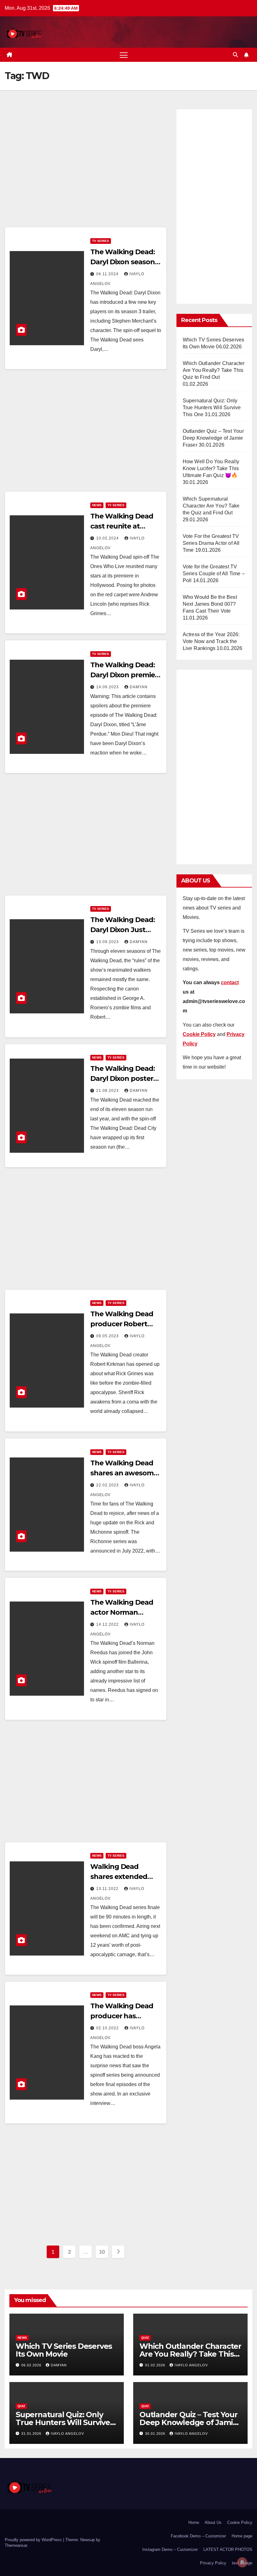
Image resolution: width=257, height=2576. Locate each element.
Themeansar (16, 2545)
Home (194, 2522)
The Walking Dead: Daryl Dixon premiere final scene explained (126, 675)
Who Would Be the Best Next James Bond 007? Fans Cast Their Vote (210, 604)
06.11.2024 (108, 274)
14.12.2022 (108, 1624)
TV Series (101, 241)
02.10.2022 (108, 2028)
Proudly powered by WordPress (34, 2540)
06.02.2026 (32, 2365)
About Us (213, 2522)
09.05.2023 (108, 1336)
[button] (235, 55)
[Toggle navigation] (124, 55)
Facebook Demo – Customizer (198, 2536)
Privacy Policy (213, 2563)
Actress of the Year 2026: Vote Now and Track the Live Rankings (211, 641)
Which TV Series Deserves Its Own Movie (64, 2350)
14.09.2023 (108, 687)
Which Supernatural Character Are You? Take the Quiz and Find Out (211, 506)
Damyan (139, 687)
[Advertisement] (86, 166)
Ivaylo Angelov (191, 2365)
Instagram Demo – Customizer (170, 2549)
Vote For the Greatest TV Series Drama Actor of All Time (211, 543)
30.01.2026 (156, 2434)
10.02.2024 (108, 538)
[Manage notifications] (242, 2562)
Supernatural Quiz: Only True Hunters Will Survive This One (212, 408)
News (97, 505)
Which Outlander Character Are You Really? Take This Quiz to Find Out (214, 370)
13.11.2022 (108, 1889)
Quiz (145, 2338)
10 (102, 2252)
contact (230, 982)
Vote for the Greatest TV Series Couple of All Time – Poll (214, 574)
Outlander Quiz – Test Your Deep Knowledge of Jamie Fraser (213, 438)
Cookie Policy (240, 2522)
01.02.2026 (156, 2365)
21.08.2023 (108, 1091)
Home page (242, 2536)
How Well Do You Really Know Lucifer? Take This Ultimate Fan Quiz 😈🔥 (211, 468)
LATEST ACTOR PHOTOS (228, 2549)
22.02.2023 (108, 1485)
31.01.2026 (32, 2434)
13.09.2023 (108, 942)
